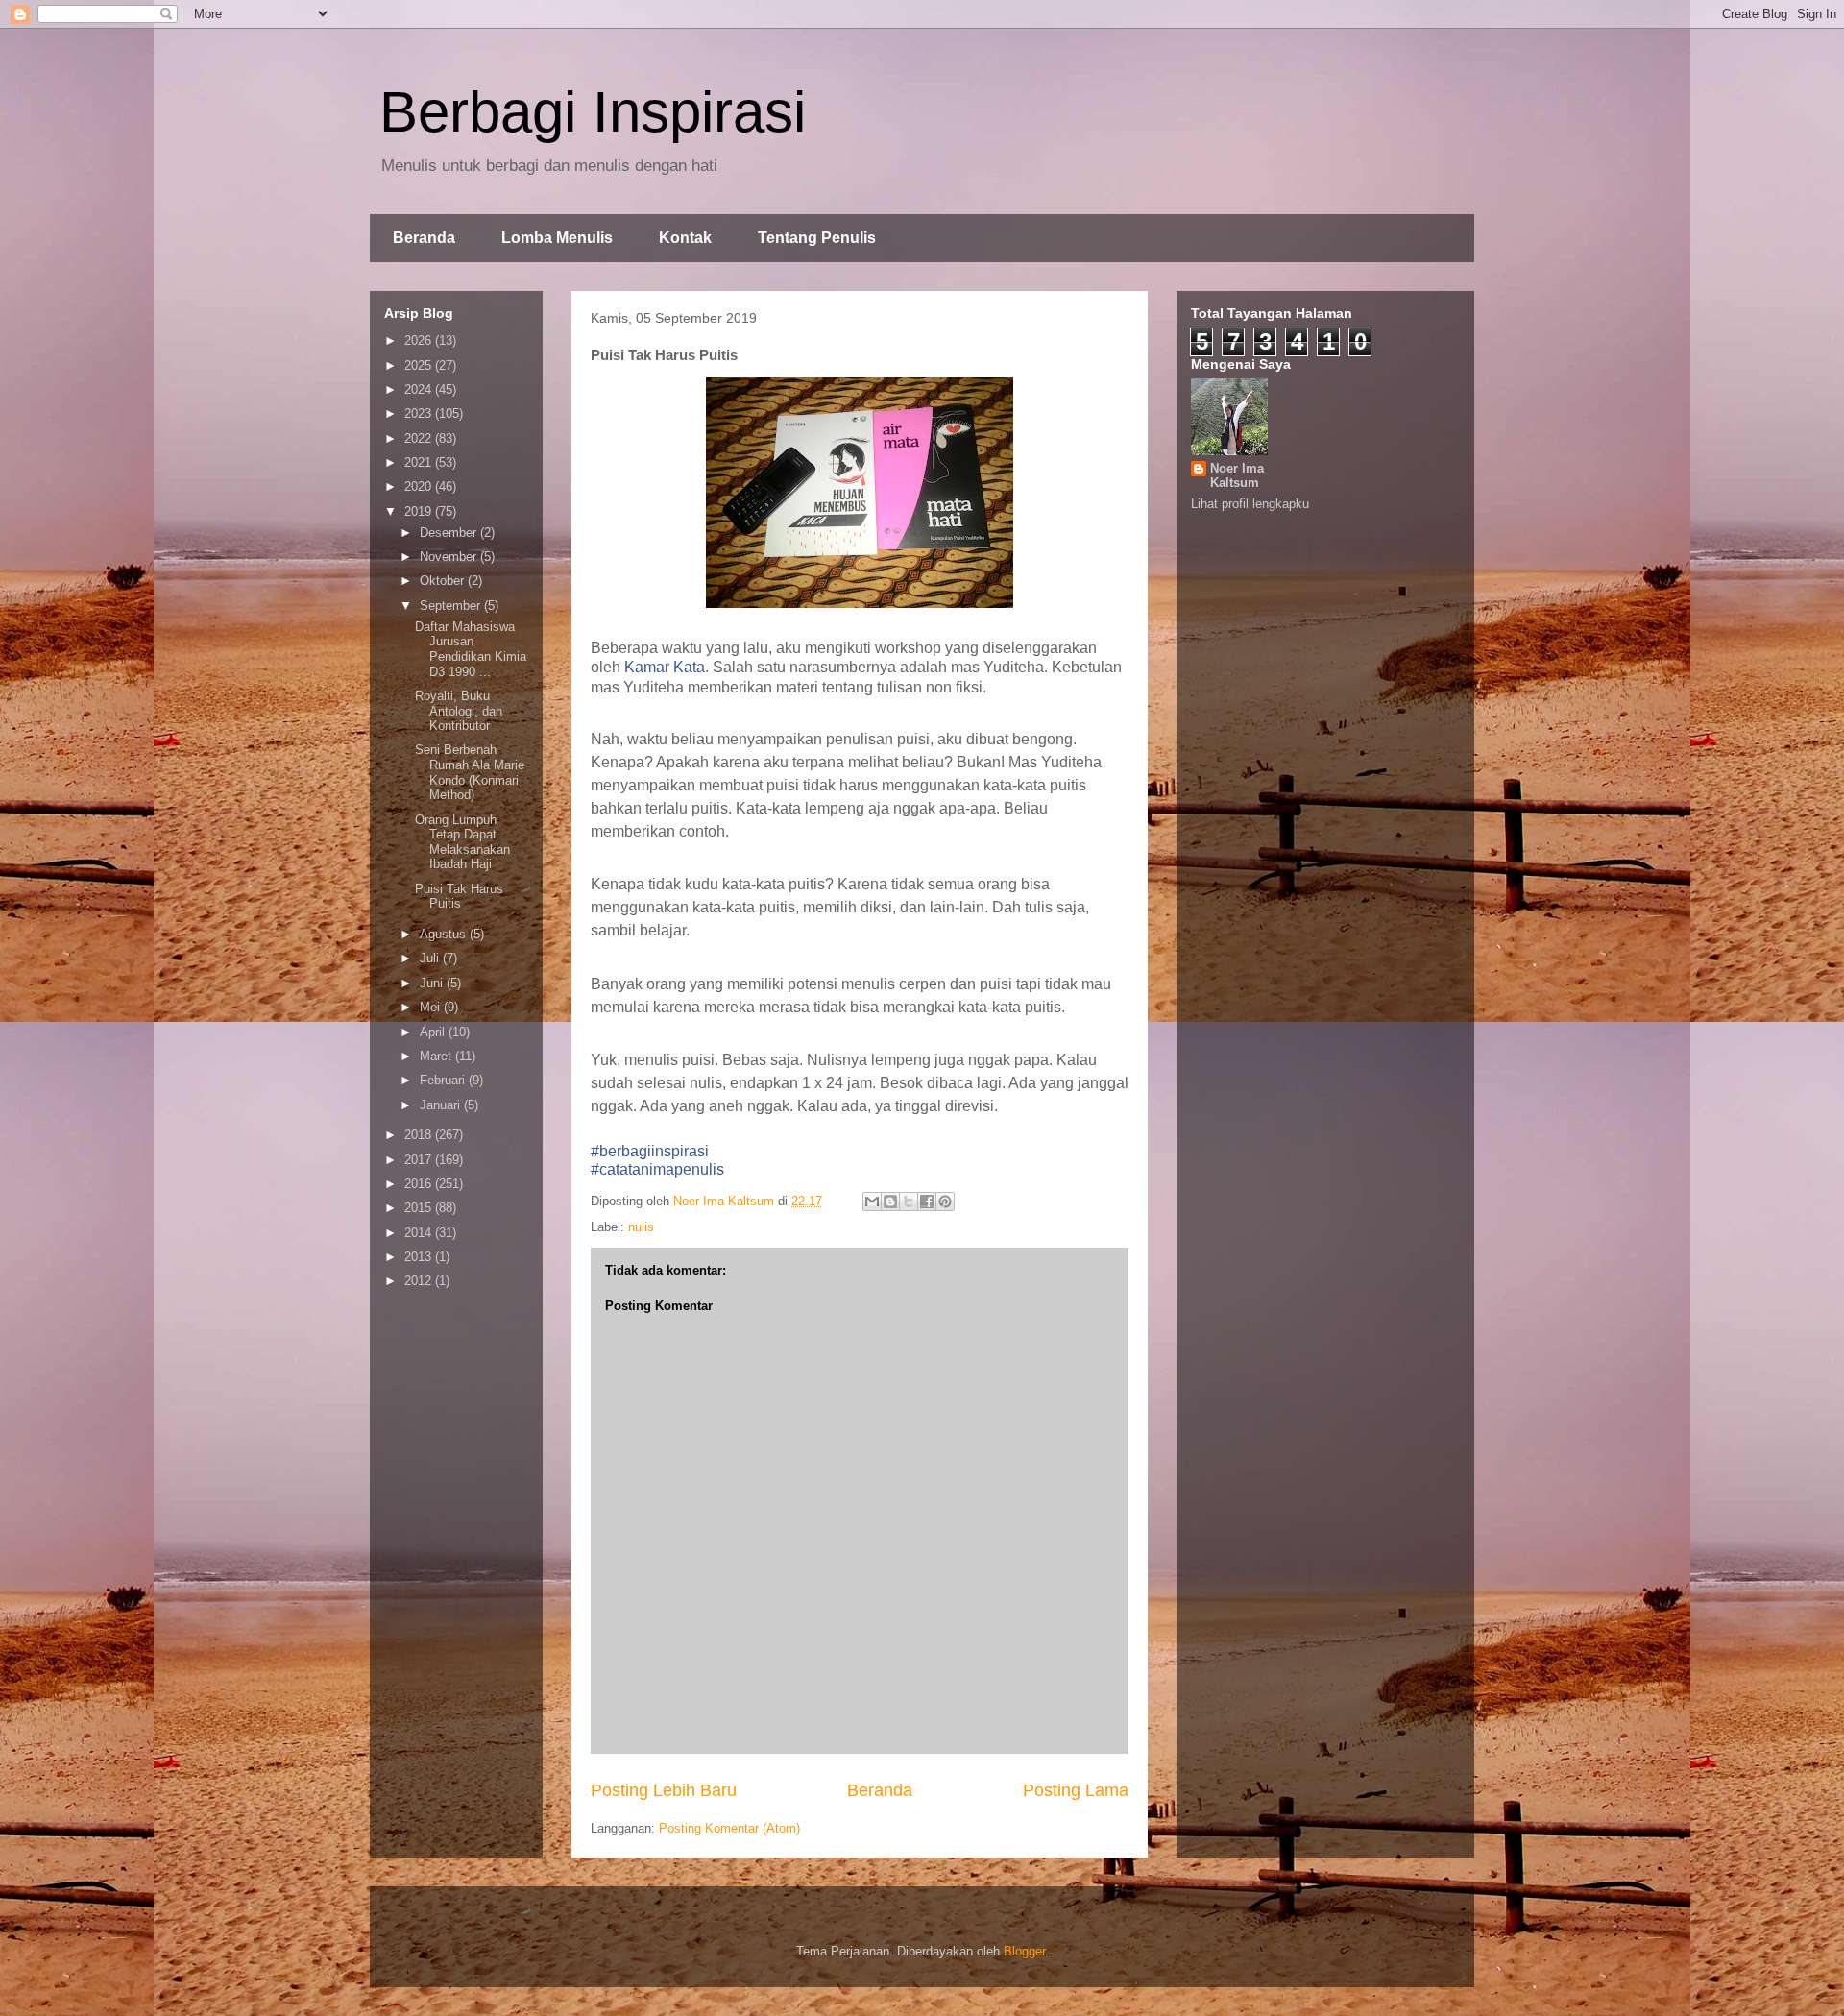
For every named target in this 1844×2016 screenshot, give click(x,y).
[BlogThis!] (890, 1202)
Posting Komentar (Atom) (729, 1828)
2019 (420, 511)
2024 (420, 389)
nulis (641, 1227)
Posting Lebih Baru (664, 1790)
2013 (420, 1257)
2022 (420, 438)
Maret (437, 1056)
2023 (420, 413)
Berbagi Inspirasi (593, 112)
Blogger (1024, 1951)
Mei (432, 1007)
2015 (420, 1208)
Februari (444, 1080)
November (450, 557)
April (434, 1032)
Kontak (685, 238)
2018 (420, 1135)
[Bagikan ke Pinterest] (945, 1202)
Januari (442, 1105)
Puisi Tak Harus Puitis (459, 897)
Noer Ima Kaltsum (1237, 475)
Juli (431, 958)
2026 (420, 340)
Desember (450, 533)
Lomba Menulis (557, 238)
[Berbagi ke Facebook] (927, 1202)
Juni (433, 983)
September (452, 606)
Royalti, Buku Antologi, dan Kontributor (459, 711)
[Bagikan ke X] (909, 1202)
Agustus (445, 934)
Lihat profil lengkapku (1250, 504)
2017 (420, 1160)
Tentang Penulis (817, 238)
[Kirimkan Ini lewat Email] (872, 1202)
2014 (420, 1233)
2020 (420, 486)
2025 (420, 365)
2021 (420, 462)
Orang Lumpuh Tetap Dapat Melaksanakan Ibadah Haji (462, 842)
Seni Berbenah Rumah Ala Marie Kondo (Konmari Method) (470, 772)
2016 (420, 1184)
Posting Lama (1076, 1790)
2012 (420, 1281)
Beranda (424, 238)
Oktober (444, 581)
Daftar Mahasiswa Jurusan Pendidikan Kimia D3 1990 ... (471, 649)
